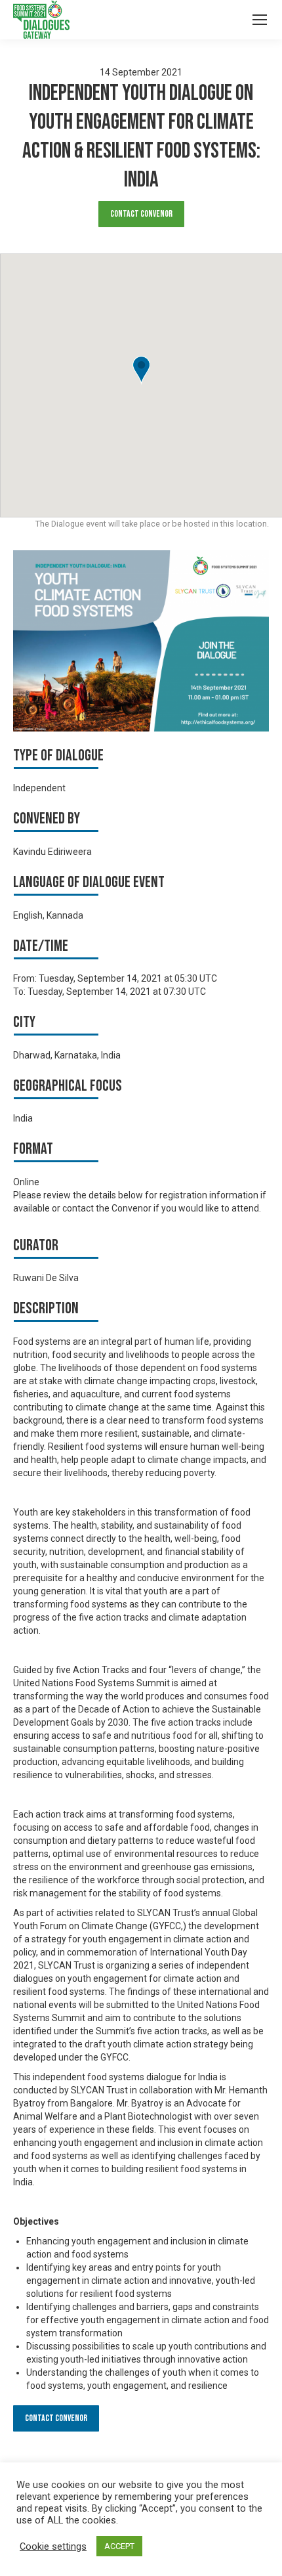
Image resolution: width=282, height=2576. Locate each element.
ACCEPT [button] (119, 2546)
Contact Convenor (141, 214)
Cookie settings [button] (53, 2546)
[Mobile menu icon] (260, 20)
